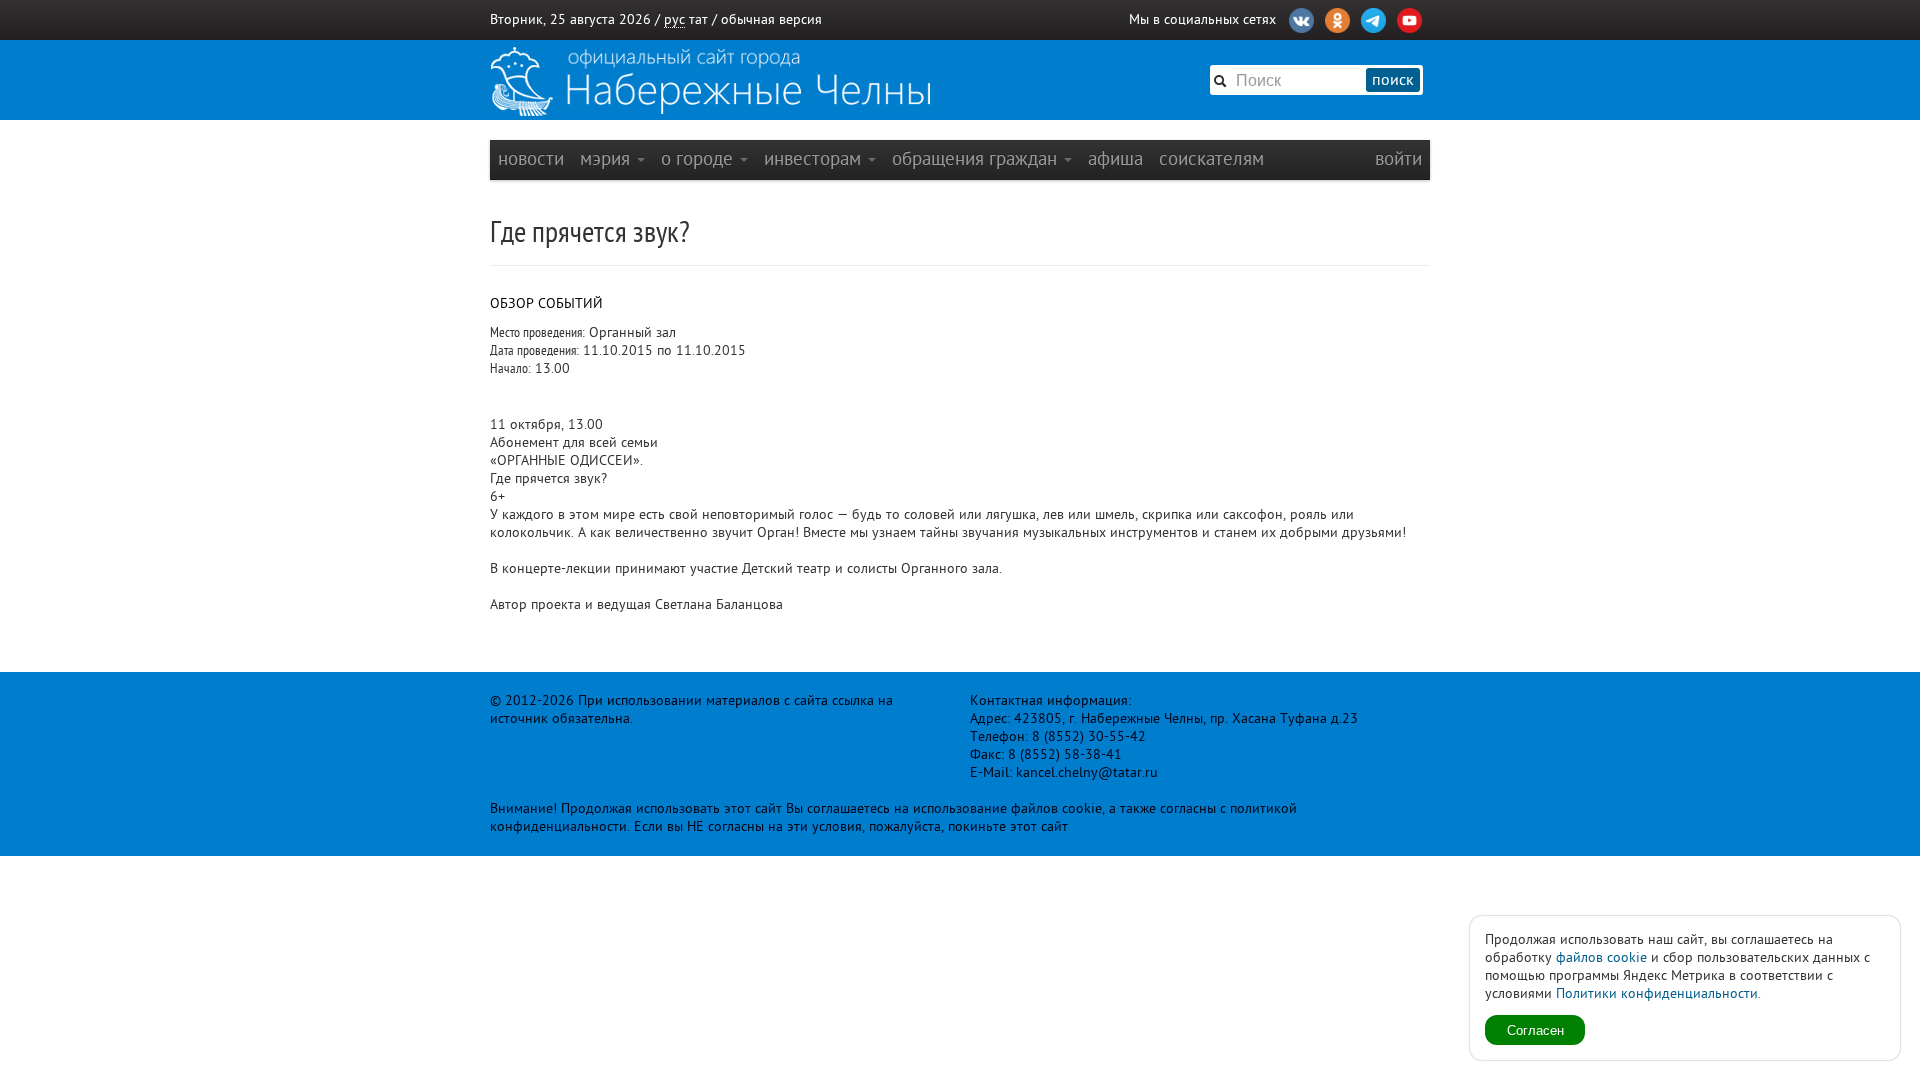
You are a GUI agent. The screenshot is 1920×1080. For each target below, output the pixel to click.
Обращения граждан (977, 158)
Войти (1398, 158)
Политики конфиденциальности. (1658, 993)
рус (674, 19)
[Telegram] (1373, 18)
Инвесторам (815, 158)
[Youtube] (1409, 18)
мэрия (607, 158)
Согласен (1535, 1029)
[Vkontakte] (1301, 18)
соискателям (1211, 158)
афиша (1115, 158)
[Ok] (1337, 18)
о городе (699, 158)
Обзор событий (546, 303)
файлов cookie (1601, 957)
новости (531, 158)
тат (698, 19)
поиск (1393, 80)
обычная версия (771, 19)
